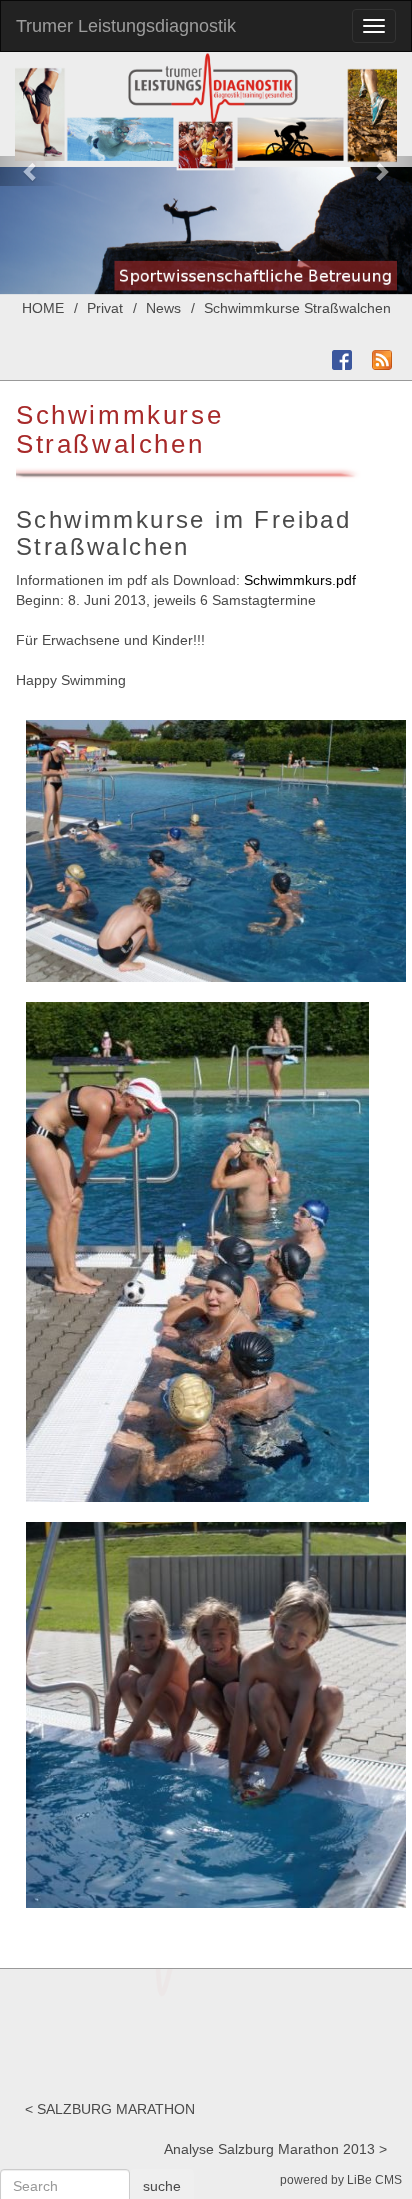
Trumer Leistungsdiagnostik (126, 26)
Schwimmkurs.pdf (300, 580)
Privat (105, 308)
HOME (43, 308)
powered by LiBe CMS (341, 2180)
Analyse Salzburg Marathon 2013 (269, 2149)
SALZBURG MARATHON (116, 2109)
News (163, 308)
